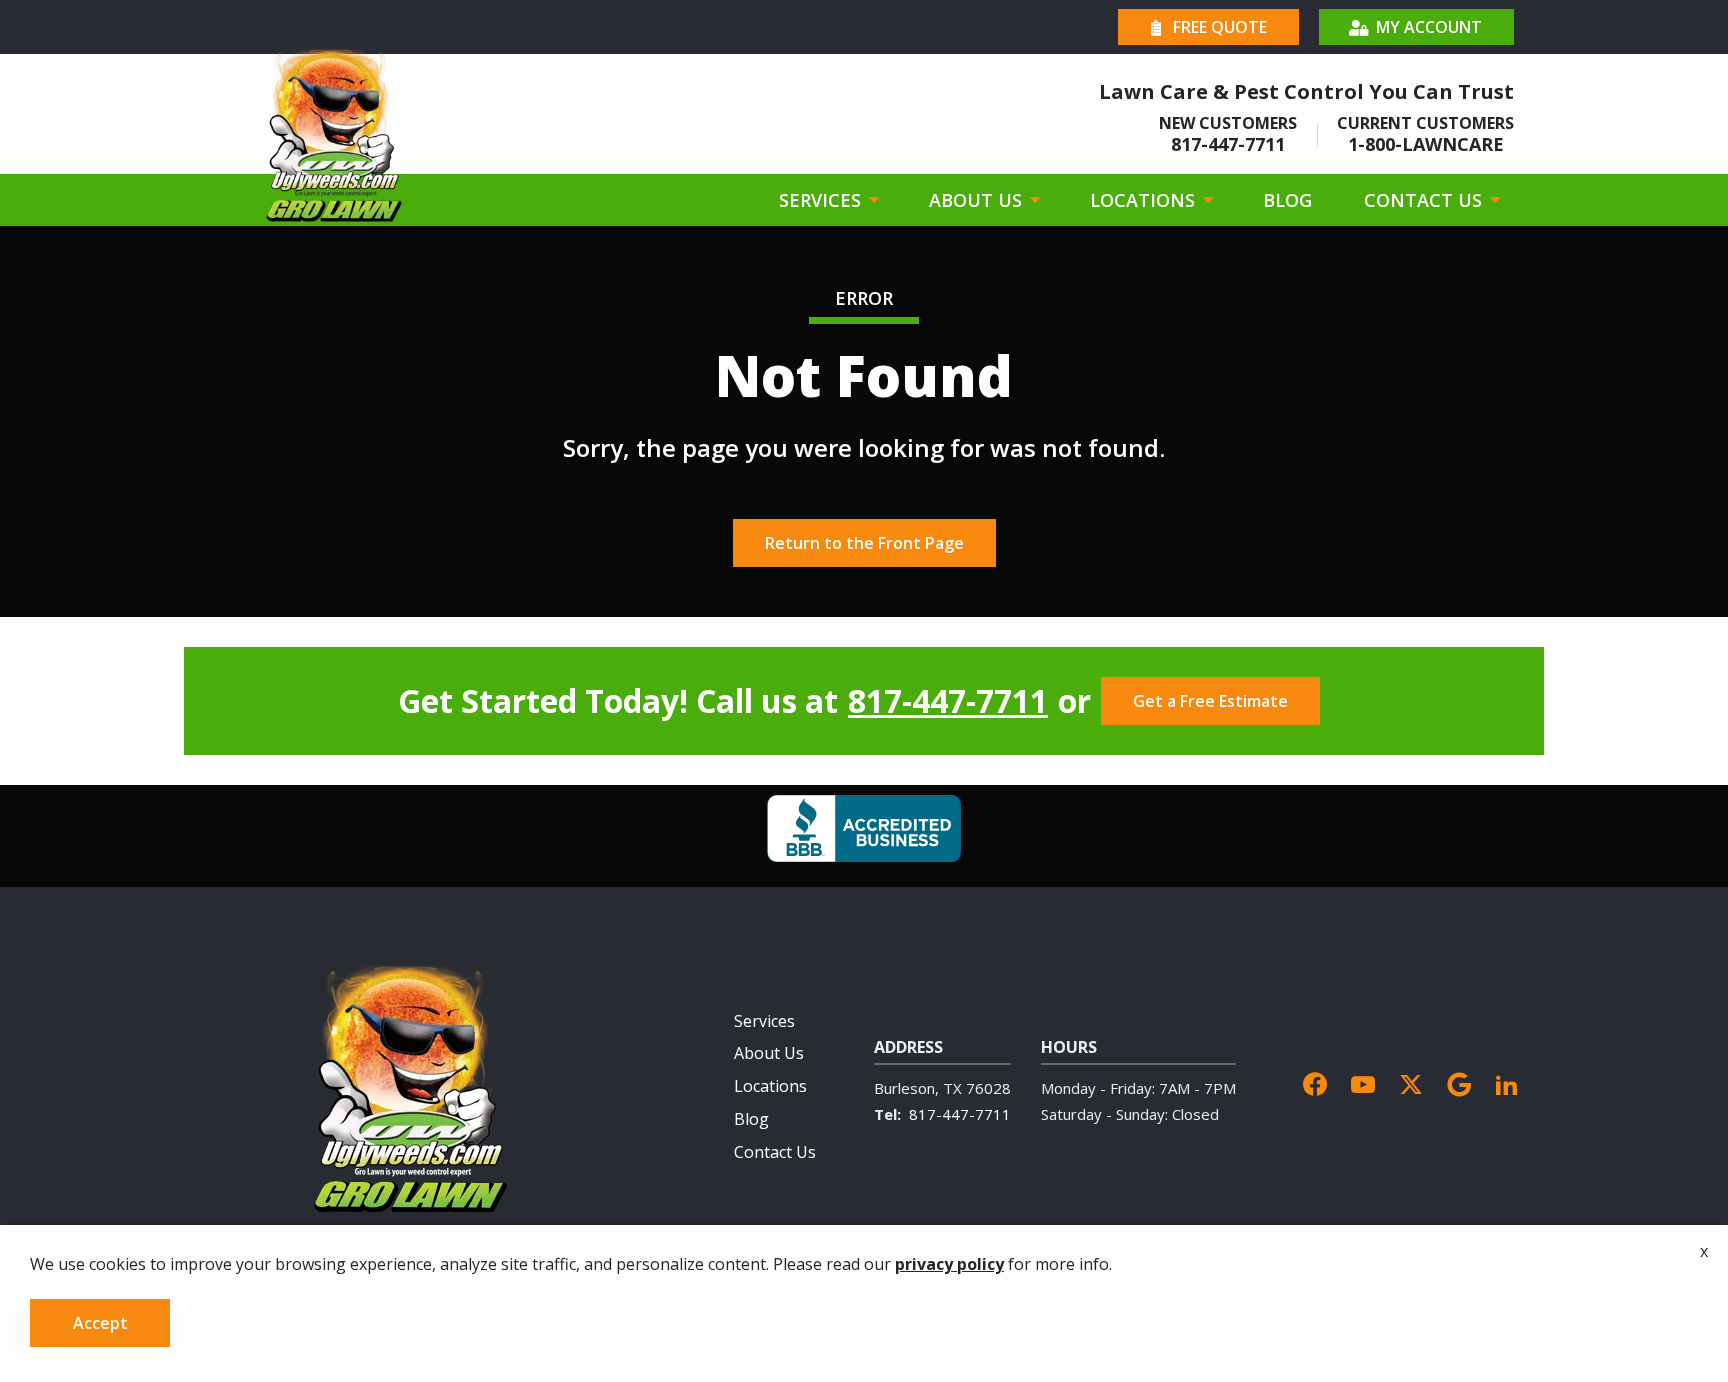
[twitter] (1411, 1081)
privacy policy (949, 1264)
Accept (100, 1323)
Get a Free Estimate (1210, 701)
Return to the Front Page (864, 543)
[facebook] (1315, 1081)
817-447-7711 (948, 701)
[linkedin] (1507, 1081)
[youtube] (1363, 1081)
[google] (1459, 1081)
